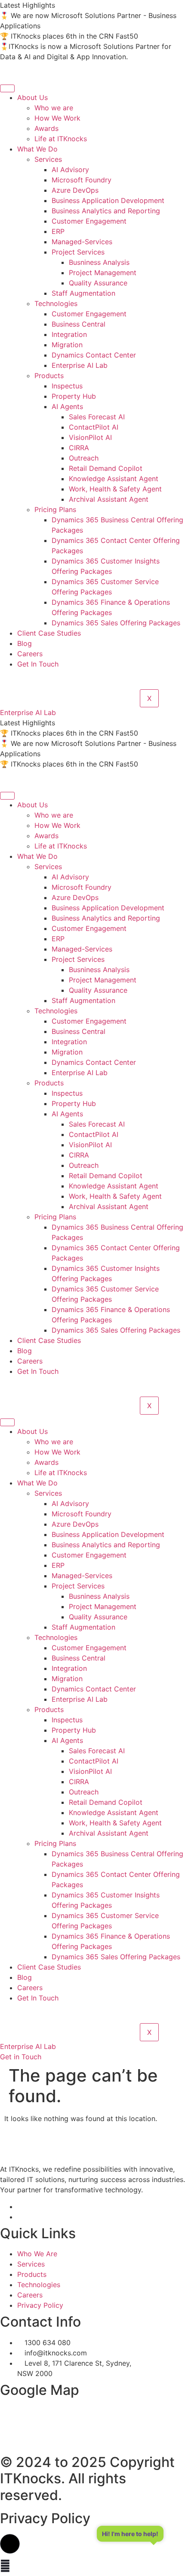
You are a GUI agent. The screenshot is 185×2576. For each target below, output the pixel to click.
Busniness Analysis (99, 262)
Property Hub (74, 396)
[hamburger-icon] (7, 88)
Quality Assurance (98, 283)
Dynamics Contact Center (94, 355)
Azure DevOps (75, 190)
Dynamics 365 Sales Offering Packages (116, 623)
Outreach (84, 458)
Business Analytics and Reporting (106, 211)
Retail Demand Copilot (106, 468)
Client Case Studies (49, 633)
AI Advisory (70, 170)
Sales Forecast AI (97, 417)
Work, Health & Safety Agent (115, 489)
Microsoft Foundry (82, 180)
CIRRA (79, 448)
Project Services (78, 252)
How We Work (57, 118)
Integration (69, 334)
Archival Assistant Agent (109, 499)
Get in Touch (21, 2057)
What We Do (37, 149)
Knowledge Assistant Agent (114, 479)
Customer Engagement (89, 221)
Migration (67, 345)
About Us (32, 97)
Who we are (54, 108)
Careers (30, 654)
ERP (58, 231)
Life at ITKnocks (61, 139)
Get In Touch (38, 664)
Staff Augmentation (83, 293)
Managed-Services (82, 242)
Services (48, 159)
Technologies (56, 303)
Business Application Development (108, 200)
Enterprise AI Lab (80, 365)
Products (49, 376)
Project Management (103, 273)
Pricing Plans (55, 509)
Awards (46, 128)
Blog (25, 643)
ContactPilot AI (94, 427)
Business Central (79, 324)
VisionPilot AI (90, 437)
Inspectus (67, 386)
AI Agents (67, 406)
